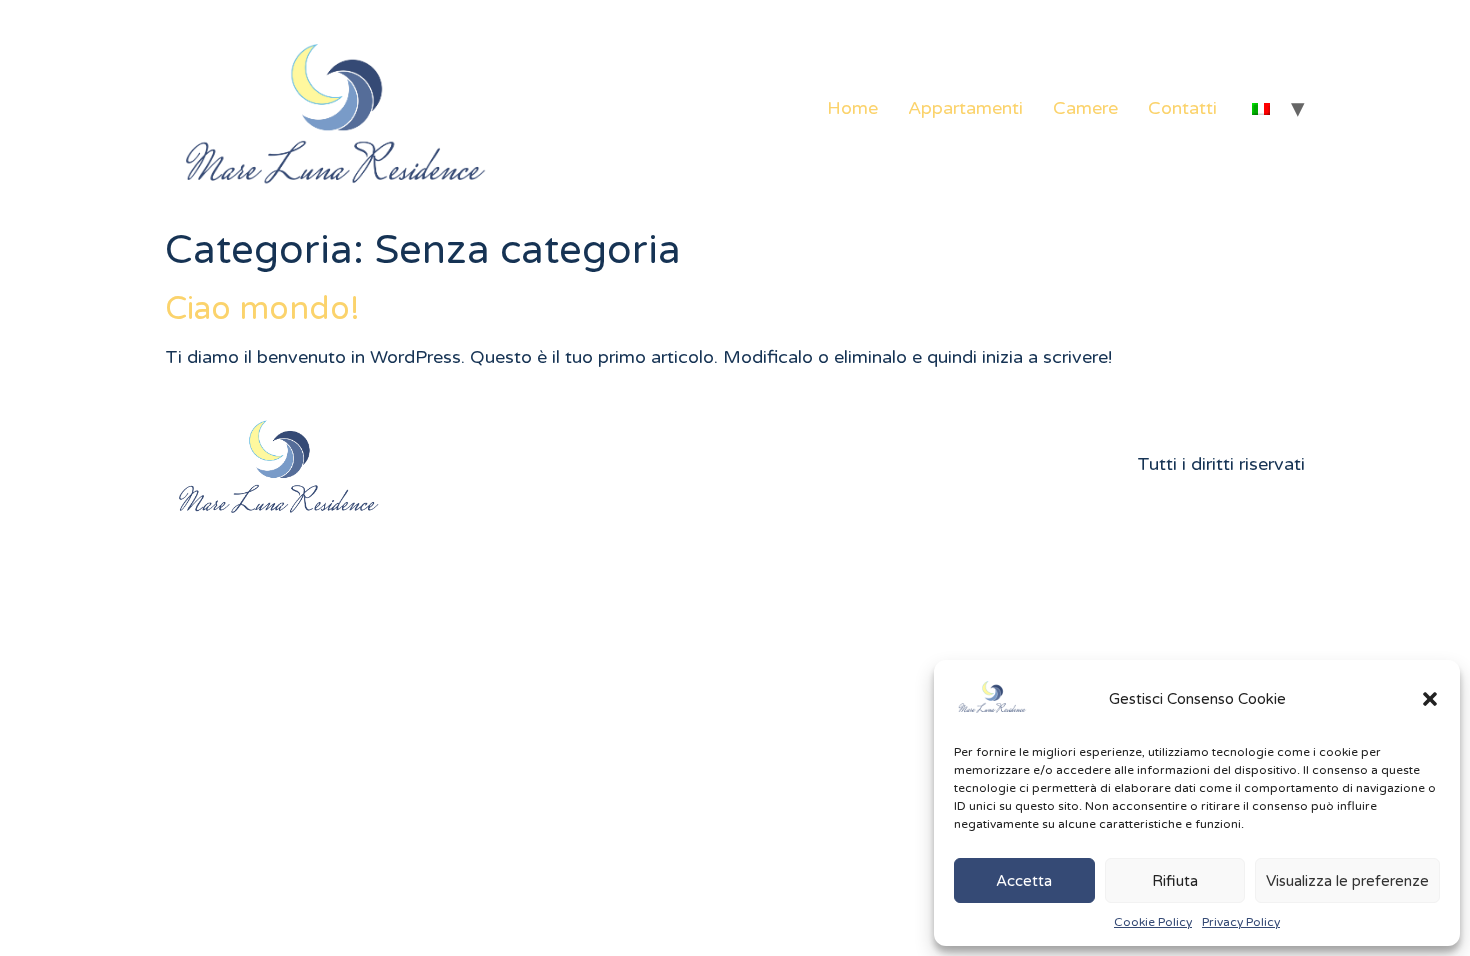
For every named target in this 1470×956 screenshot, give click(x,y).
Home (852, 108)
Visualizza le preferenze (1347, 881)
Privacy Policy (1241, 922)
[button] (1430, 699)
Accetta (1024, 881)
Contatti (1182, 108)
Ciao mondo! (262, 309)
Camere (1085, 108)
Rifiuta (1175, 881)
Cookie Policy (1153, 922)
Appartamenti (965, 108)
